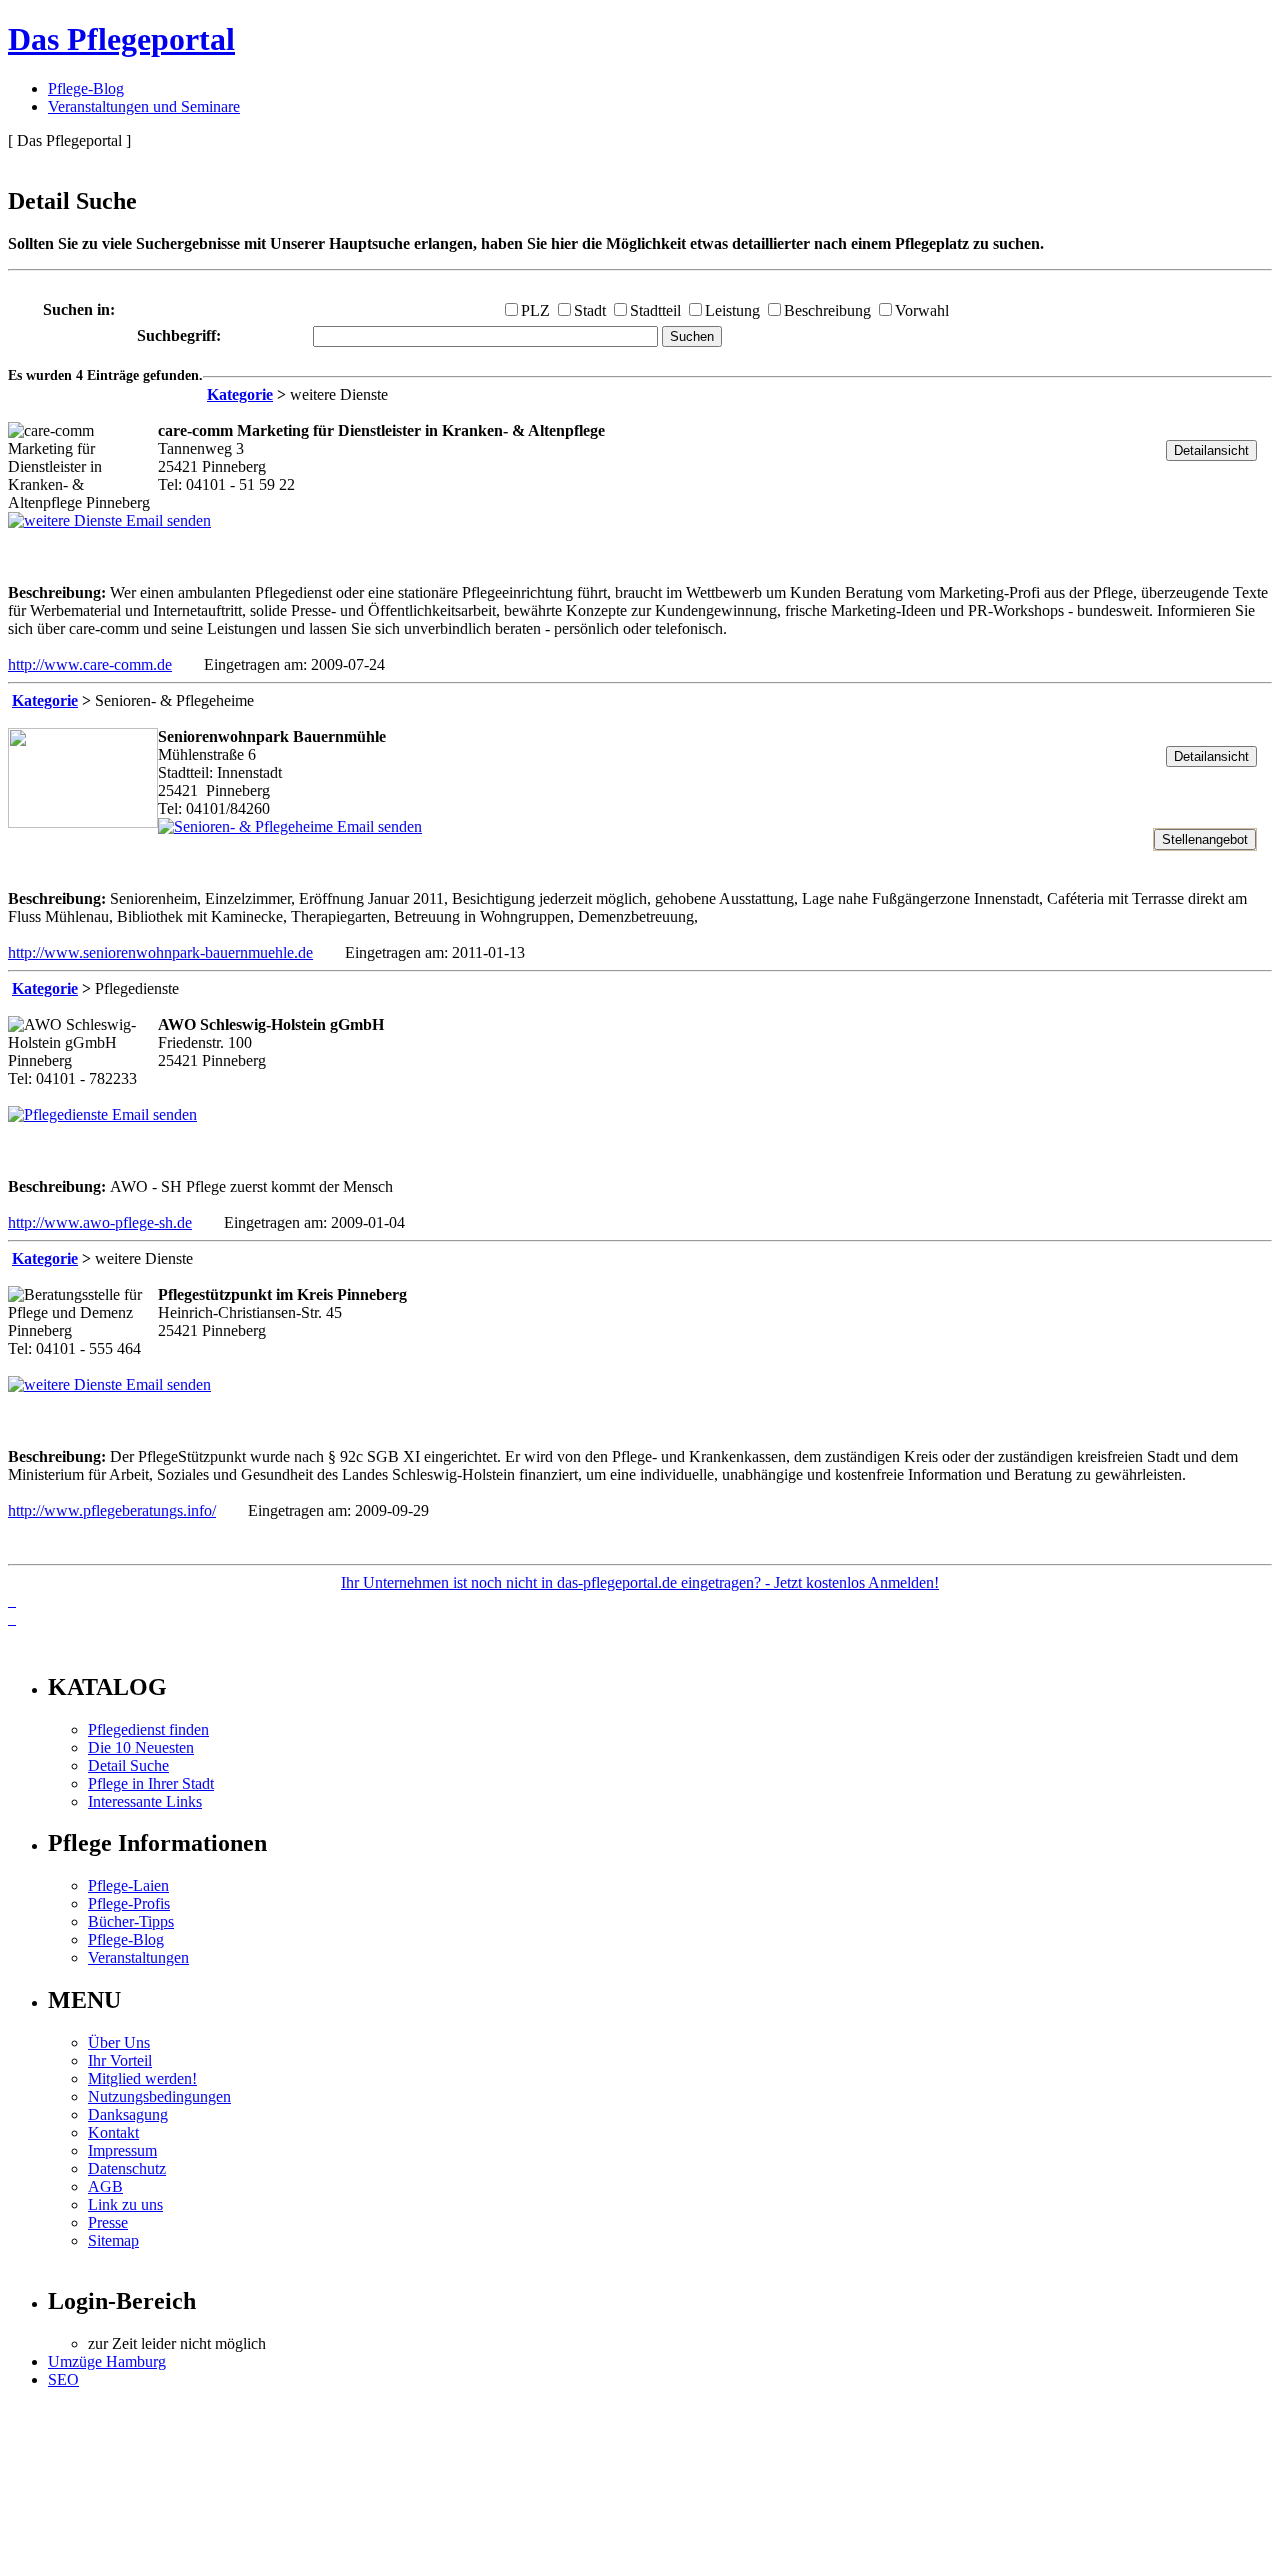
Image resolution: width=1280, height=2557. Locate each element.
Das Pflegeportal (121, 39)
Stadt (590, 310)
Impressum (122, 2150)
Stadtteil (655, 310)
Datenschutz (127, 2168)
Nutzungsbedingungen (159, 2096)
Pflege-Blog (86, 88)
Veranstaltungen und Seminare (144, 106)
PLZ (535, 310)
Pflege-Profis (129, 1903)
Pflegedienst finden (148, 1729)
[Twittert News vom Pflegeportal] (12, 1600)
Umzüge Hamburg (107, 2361)
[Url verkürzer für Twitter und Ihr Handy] (12, 1618)
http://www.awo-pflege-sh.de (100, 1222)
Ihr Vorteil (120, 2060)
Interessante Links (145, 1801)
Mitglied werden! (142, 2078)
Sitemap (113, 2240)
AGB (105, 2186)
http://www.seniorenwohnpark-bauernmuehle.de (160, 952)
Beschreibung (827, 310)
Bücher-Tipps (131, 1921)
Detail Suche (128, 1765)
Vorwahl (922, 310)
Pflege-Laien (128, 1885)
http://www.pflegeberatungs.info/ (112, 1510)
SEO (63, 2379)
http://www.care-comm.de (90, 664)
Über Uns (119, 2042)
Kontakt (113, 2132)
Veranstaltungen (138, 1957)
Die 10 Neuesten (141, 1747)
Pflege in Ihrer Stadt (151, 1783)
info (35, 1644)
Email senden (166, 520)
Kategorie (240, 394)
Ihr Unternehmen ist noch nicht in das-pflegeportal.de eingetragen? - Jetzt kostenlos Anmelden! (640, 1582)
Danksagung (128, 2114)
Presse (108, 2222)
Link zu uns (125, 2204)
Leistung (732, 310)
